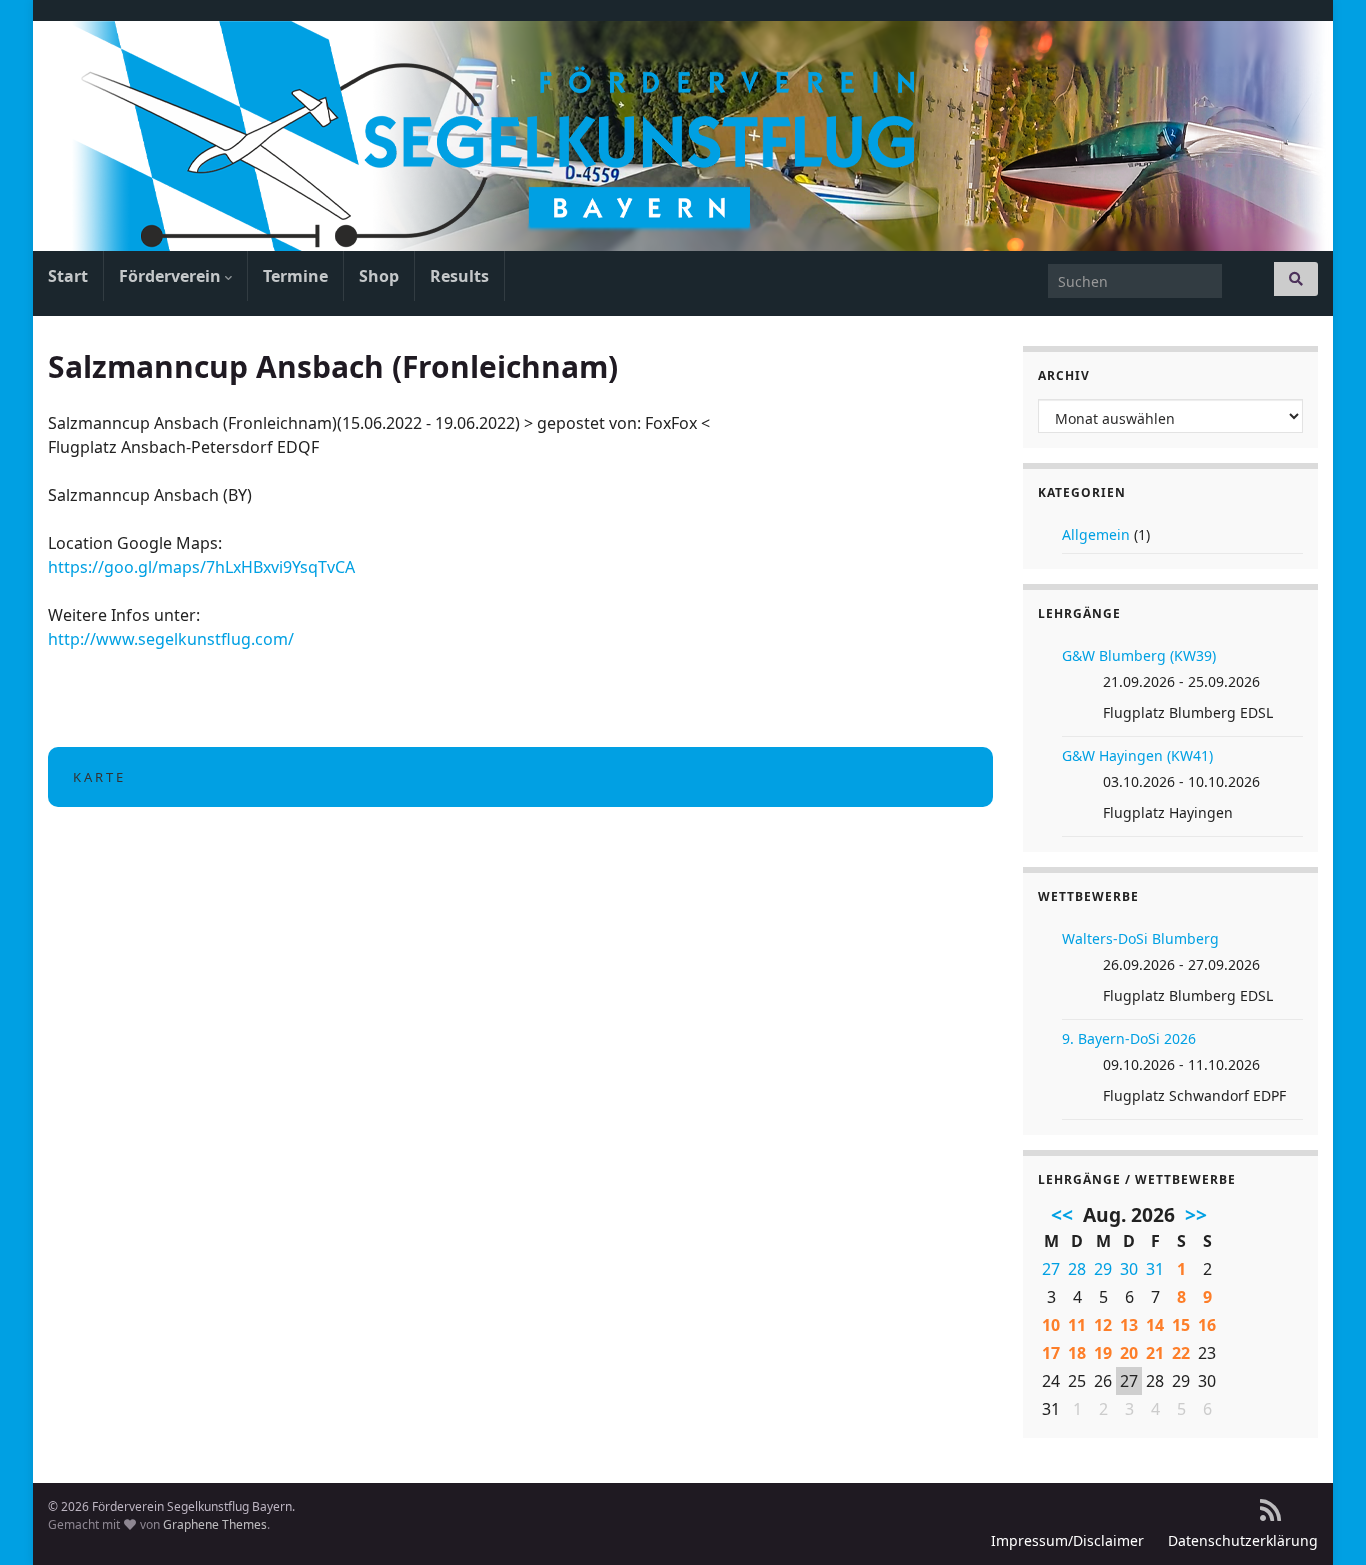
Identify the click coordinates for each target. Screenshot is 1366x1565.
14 (1155, 1325)
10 (1051, 1325)
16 (1207, 1325)
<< (1062, 1215)
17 (1051, 1353)
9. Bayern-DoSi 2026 (1129, 1038)
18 (1077, 1353)
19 (1103, 1353)
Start (68, 276)
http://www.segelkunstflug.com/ (171, 639)
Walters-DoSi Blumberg (1140, 938)
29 (1103, 1269)
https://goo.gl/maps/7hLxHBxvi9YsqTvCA (201, 567)
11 (1077, 1325)
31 (1155, 1269)
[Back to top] (1321, 1520)
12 (1103, 1325)
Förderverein (172, 276)
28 (1077, 1269)
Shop (379, 276)
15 (1181, 1325)
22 (1181, 1353)
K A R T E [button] (98, 777)
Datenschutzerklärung (1243, 1540)
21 (1155, 1353)
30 (1129, 1269)
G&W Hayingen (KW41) (1137, 755)
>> (1196, 1215)
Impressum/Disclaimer (1067, 1540)
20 (1129, 1353)
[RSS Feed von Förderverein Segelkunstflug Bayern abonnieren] (1270, 1506)
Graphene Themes (215, 1524)
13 (1129, 1325)
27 (1051, 1269)
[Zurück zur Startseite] (683, 136)
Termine (295, 276)
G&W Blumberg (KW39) (1139, 655)
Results (459, 276)
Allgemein (1096, 534)
